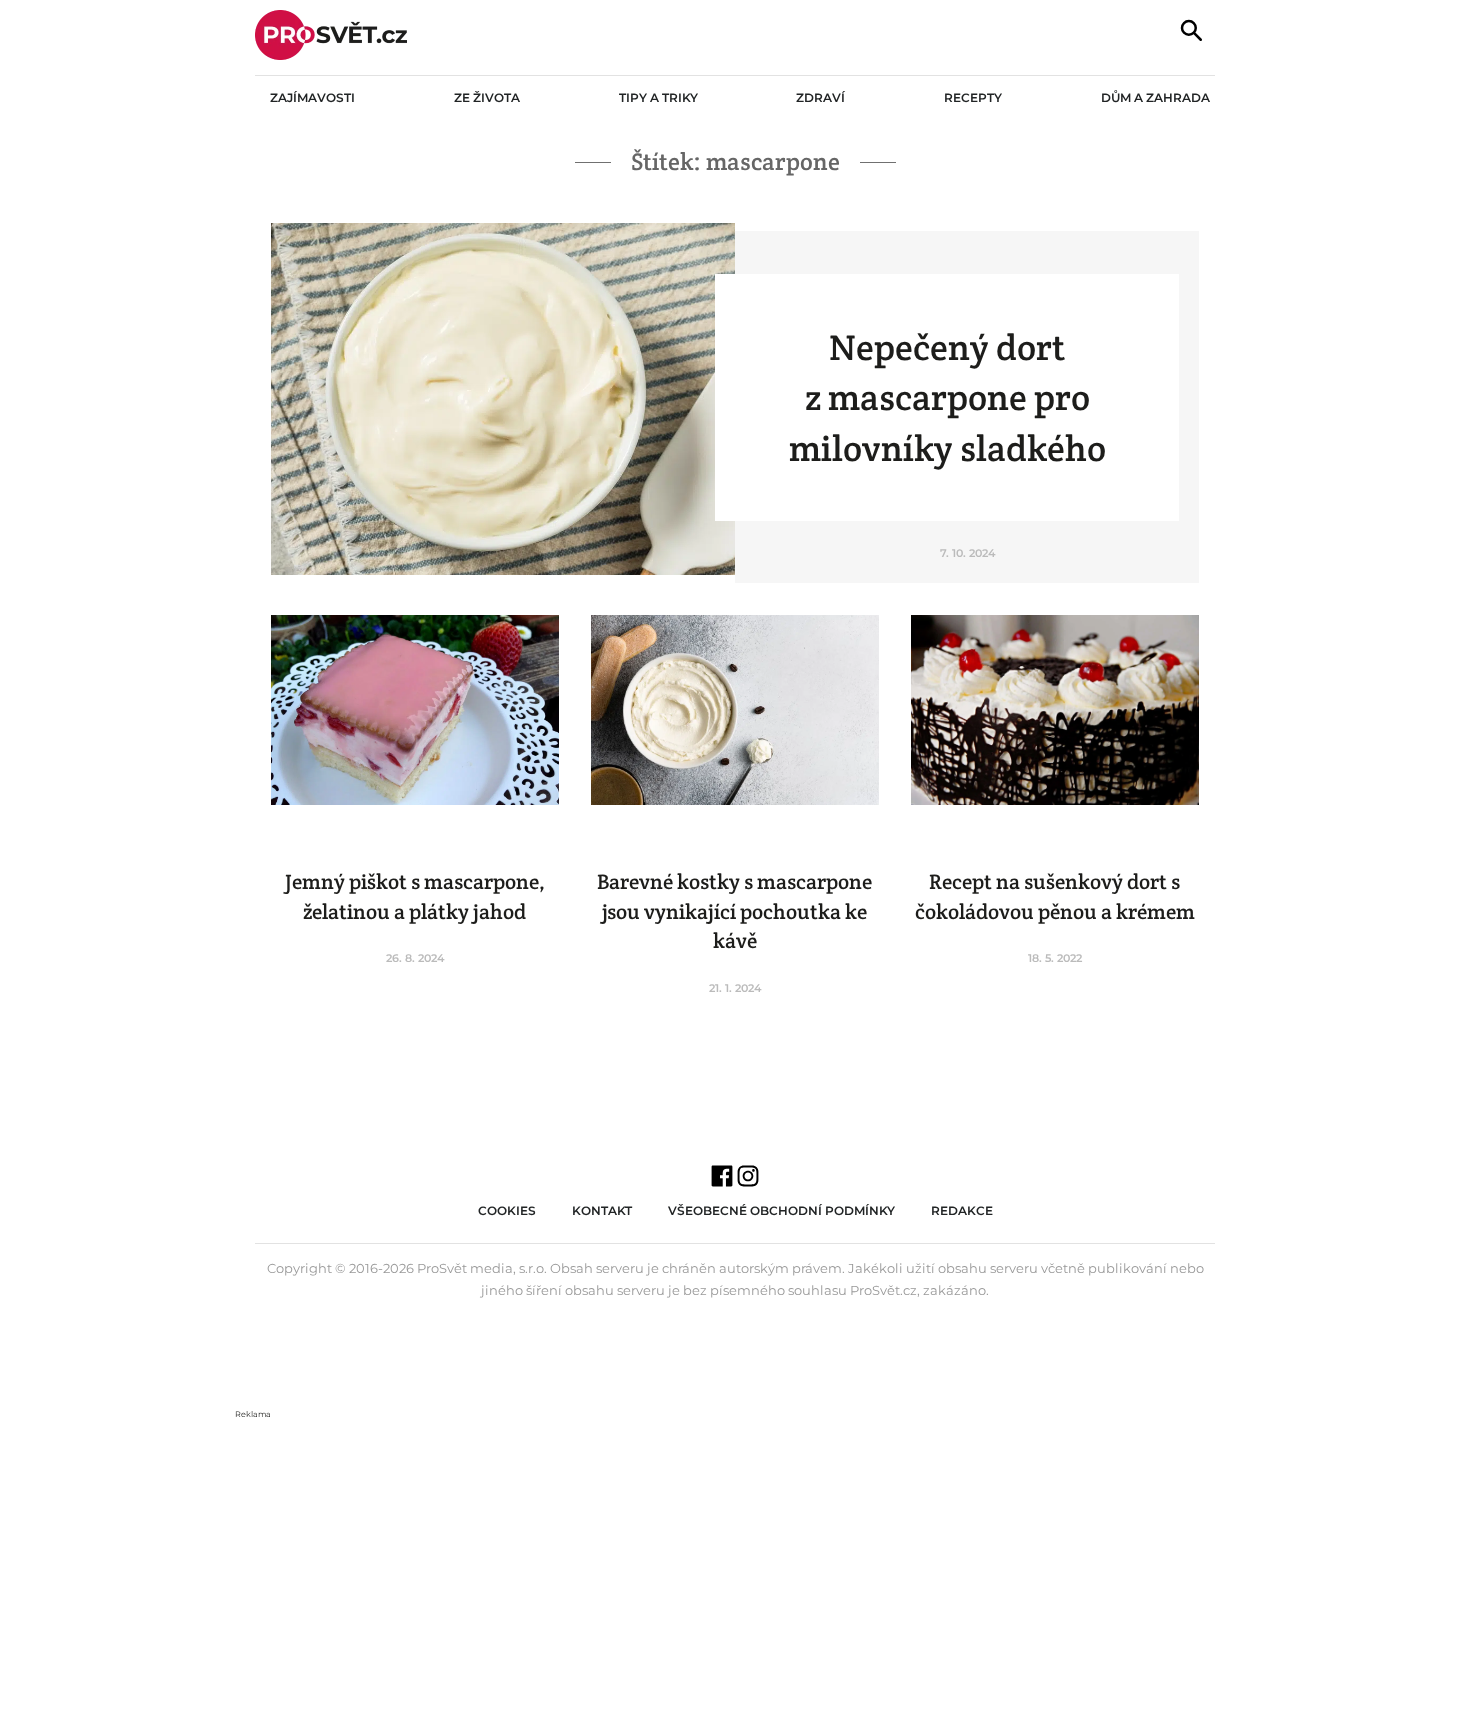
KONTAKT (602, 1210)
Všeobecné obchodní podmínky (781, 1210)
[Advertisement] (735, 1562)
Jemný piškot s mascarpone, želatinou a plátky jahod (415, 896)
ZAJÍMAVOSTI (312, 97)
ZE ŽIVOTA (487, 97)
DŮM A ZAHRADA (1155, 97)
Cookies (507, 1210)
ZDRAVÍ (820, 97)
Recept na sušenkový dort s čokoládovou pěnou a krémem (1055, 896)
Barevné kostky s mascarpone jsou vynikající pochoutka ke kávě (734, 911)
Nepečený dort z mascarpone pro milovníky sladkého (947, 397)
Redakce (962, 1210)
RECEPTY (973, 97)
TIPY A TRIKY (658, 97)
